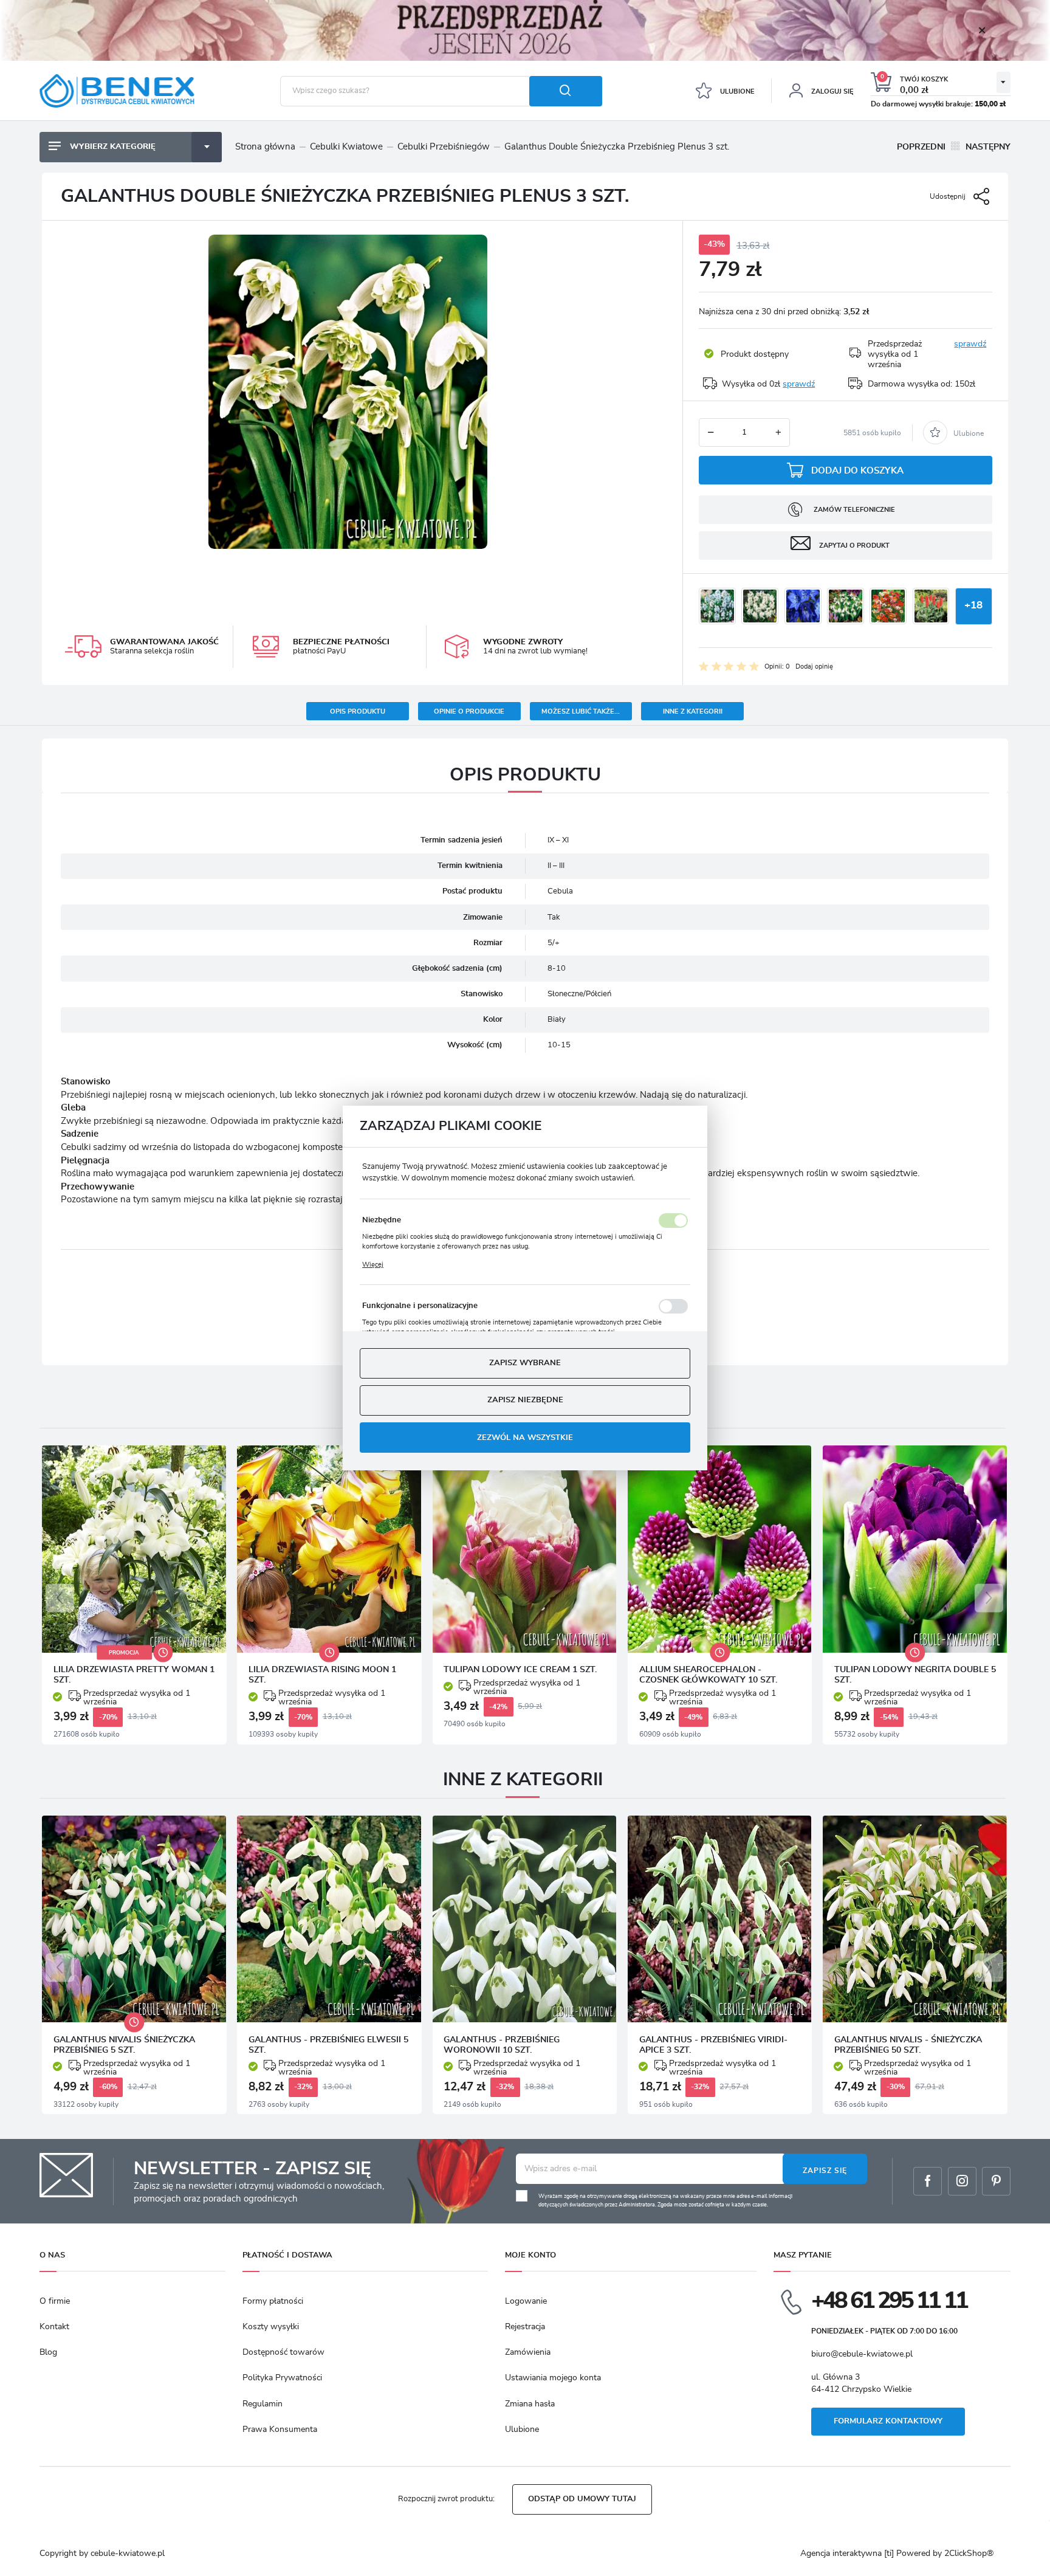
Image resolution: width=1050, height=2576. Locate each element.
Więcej (373, 1265)
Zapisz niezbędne (525, 1401)
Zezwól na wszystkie (525, 1438)
